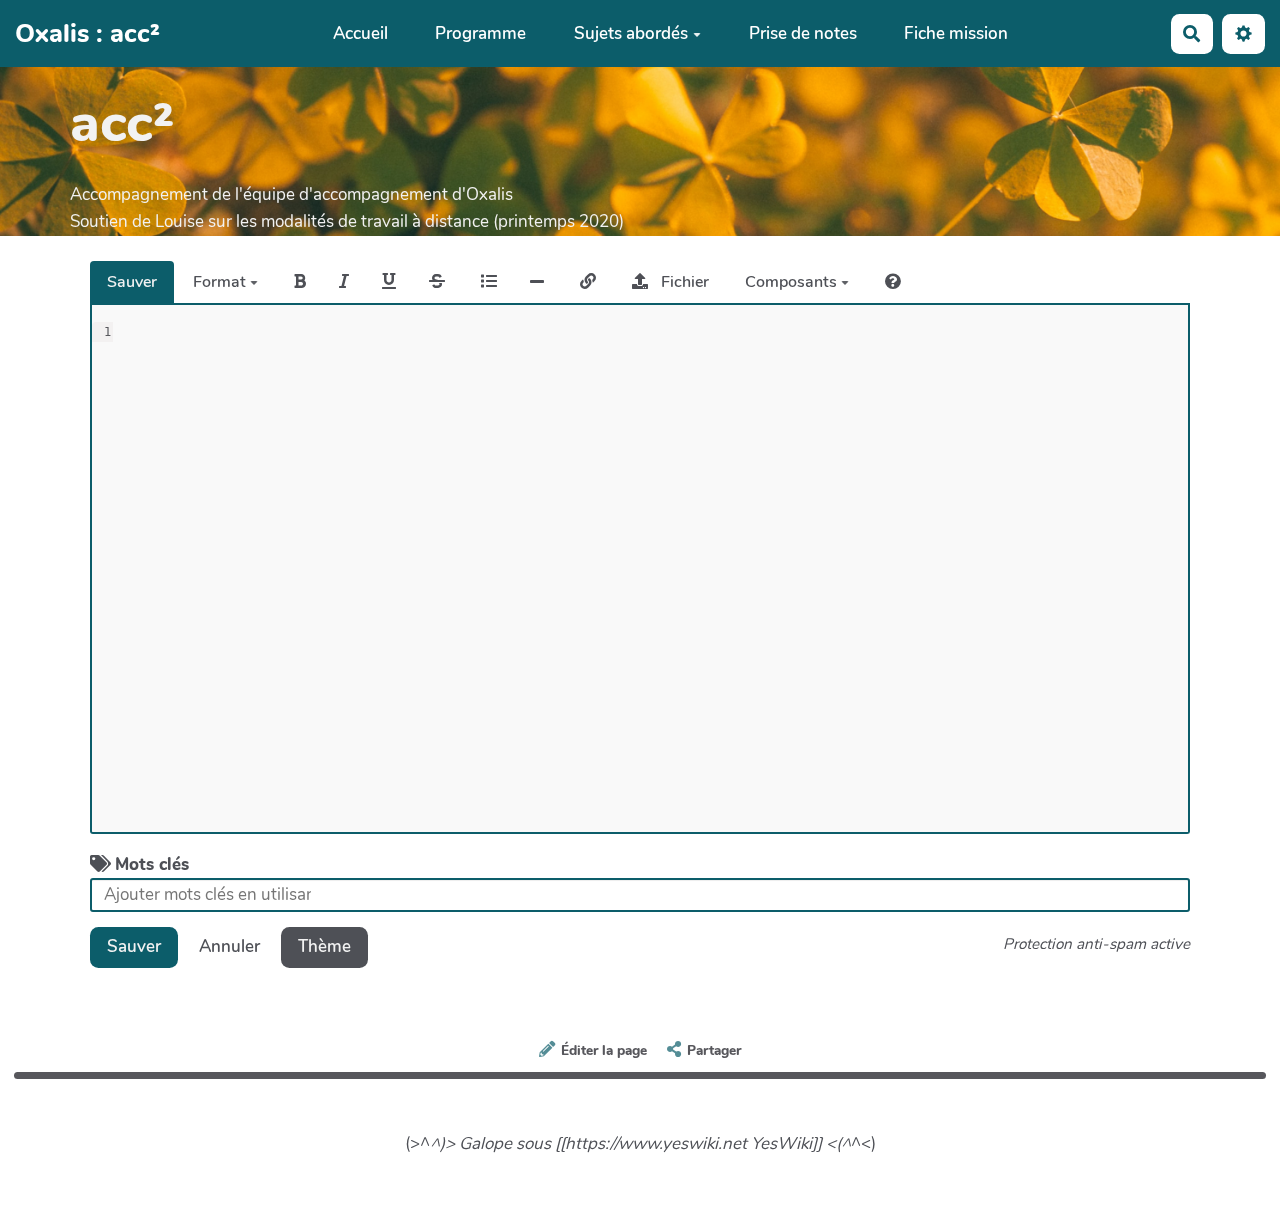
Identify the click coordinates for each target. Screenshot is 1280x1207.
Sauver (132, 282)
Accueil (360, 33)
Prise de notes (803, 33)
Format (221, 282)
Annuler (229, 946)
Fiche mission (956, 33)
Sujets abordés (631, 33)
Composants (793, 282)
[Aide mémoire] (893, 282)
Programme (480, 33)
